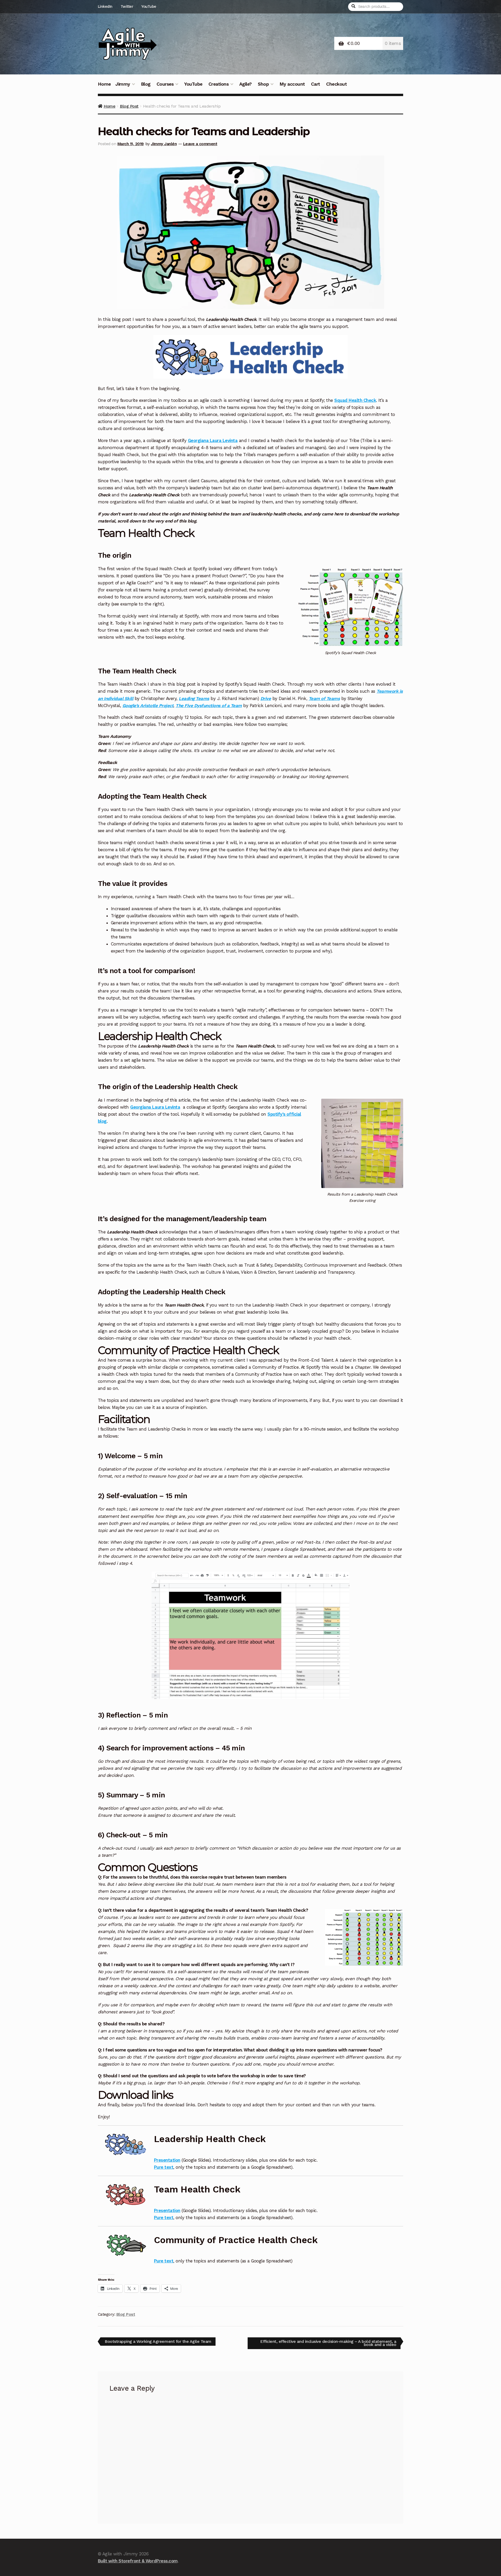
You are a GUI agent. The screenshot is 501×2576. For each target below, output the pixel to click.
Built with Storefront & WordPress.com (138, 2561)
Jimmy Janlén (164, 144)
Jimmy (123, 84)
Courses (165, 84)
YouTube (149, 7)
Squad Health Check (355, 400)
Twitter (127, 7)
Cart (316, 84)
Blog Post (129, 106)
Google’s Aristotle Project (148, 705)
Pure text (164, 2167)
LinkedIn (105, 7)
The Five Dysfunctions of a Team (209, 705)
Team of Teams (324, 698)
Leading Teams (194, 698)
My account (292, 84)
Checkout (336, 84)
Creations (219, 84)
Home (104, 84)
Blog (146, 84)
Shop (263, 84)
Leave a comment (200, 144)
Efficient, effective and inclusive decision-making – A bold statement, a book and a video (328, 2343)
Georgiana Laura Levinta (213, 440)
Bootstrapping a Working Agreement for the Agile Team (158, 2342)
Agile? (246, 84)
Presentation (167, 2160)
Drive (266, 698)
